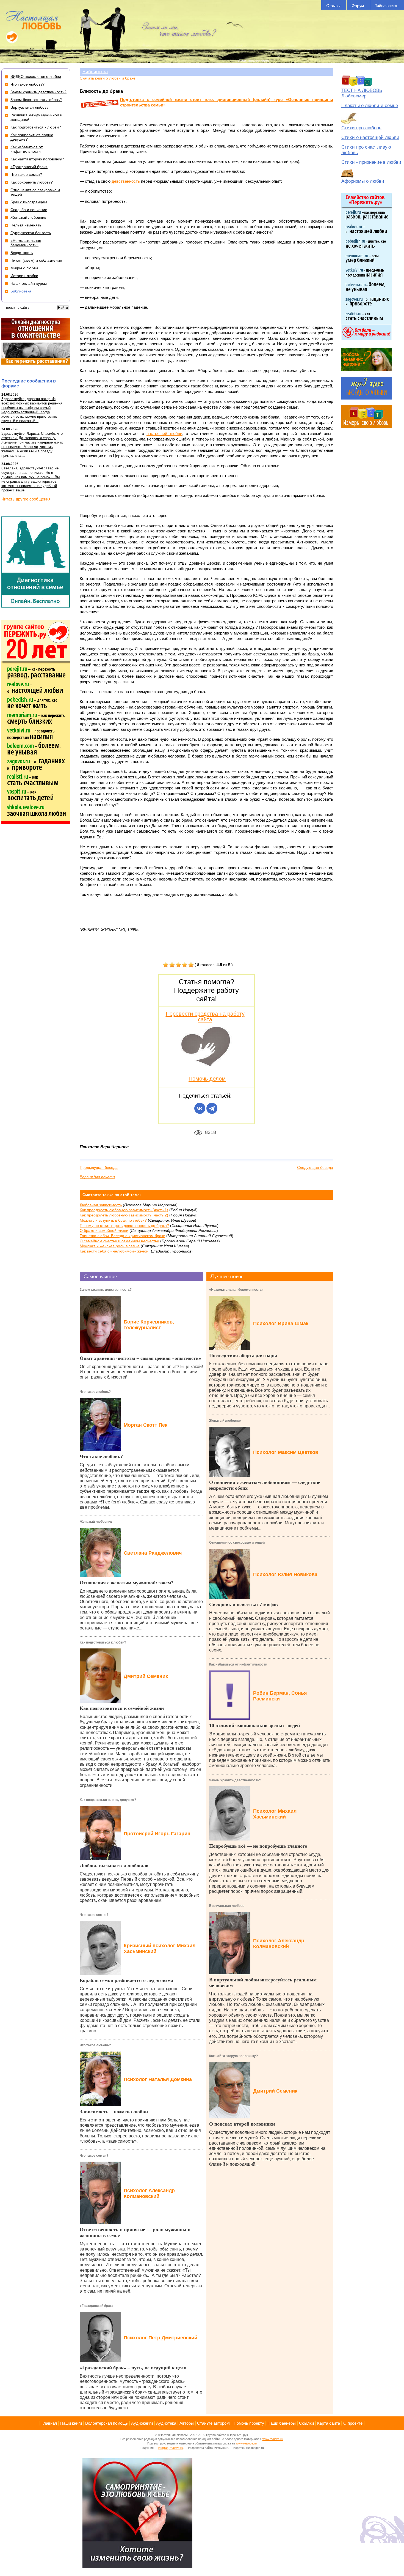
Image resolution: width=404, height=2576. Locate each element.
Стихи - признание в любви (371, 162)
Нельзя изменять (26, 225)
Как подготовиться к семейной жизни (122, 1708)
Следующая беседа (315, 1167)
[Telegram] (212, 1108)
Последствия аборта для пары (243, 1355)
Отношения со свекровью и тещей (237, 1543)
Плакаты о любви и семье (370, 106)
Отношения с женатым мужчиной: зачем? (127, 1583)
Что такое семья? (94, 1915)
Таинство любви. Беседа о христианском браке (122, 1236)
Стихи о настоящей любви (370, 137)
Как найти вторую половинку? (233, 2056)
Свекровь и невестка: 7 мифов (243, 1604)
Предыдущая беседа (99, 1167)
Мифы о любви (24, 268)
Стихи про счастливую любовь (366, 150)
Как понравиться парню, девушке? (108, 1800)
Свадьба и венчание (29, 210)
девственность (126, 181)
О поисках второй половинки (242, 2124)
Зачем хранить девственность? (106, 1290)
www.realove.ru (273, 2439)
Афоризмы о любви (363, 181)
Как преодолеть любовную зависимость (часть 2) (124, 1215)
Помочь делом (207, 1079)
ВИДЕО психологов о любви (36, 76)
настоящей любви (164, 434)
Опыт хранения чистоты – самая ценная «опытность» (140, 1358)
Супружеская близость (31, 233)
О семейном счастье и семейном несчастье (119, 1241)
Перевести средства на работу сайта (205, 1016)
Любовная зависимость (101, 1205)
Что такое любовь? (95, 1392)
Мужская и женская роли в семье (110, 1246)
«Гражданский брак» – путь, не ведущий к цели (133, 2368)
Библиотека (95, 72)
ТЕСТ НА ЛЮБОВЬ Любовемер (362, 93)
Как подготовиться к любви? (103, 1642)
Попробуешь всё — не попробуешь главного (258, 1846)
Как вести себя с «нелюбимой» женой (114, 1251)
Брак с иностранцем (29, 202)
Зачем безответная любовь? (36, 100)
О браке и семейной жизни (104, 1230)
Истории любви (24, 276)
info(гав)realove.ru (171, 2448)
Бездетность (22, 253)
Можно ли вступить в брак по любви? (113, 1220)
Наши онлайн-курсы (29, 283)
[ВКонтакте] (200, 1108)
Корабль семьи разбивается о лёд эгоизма (126, 1980)
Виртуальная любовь (227, 1906)
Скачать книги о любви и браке (108, 78)
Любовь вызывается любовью (114, 1866)
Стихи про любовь (361, 128)
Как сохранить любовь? (32, 182)
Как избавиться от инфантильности (238, 1664)
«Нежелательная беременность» (236, 1290)
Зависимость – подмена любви (114, 2112)
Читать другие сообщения (26, 499)
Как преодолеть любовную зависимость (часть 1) (124, 1210)
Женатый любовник (96, 1522)
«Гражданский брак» (97, 2306)
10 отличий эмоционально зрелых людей (254, 1725)
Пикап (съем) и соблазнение (36, 260)
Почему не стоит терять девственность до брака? (124, 1226)
